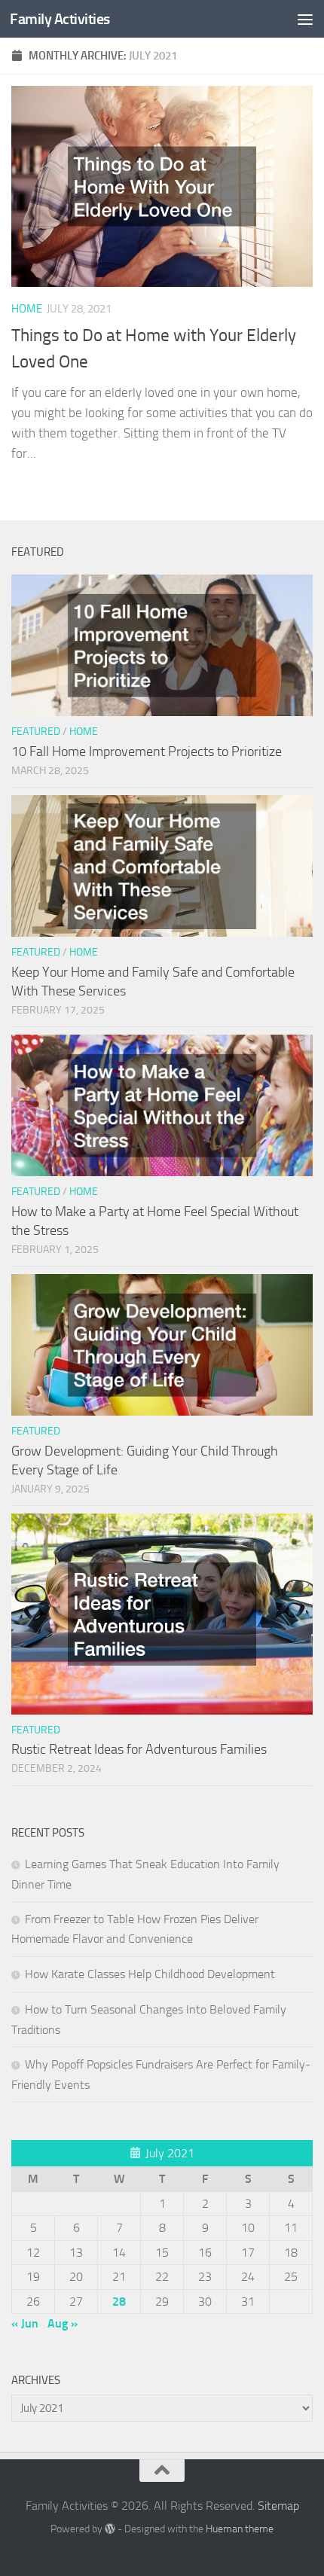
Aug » (63, 2323)
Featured (36, 732)
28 (119, 2302)
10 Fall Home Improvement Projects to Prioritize (147, 751)
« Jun (25, 2323)
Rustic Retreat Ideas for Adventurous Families (139, 1749)
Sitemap (278, 2506)
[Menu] (305, 19)
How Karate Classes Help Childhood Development (150, 1974)
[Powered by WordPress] (110, 2529)
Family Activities (60, 19)
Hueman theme (240, 2529)
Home (27, 309)
